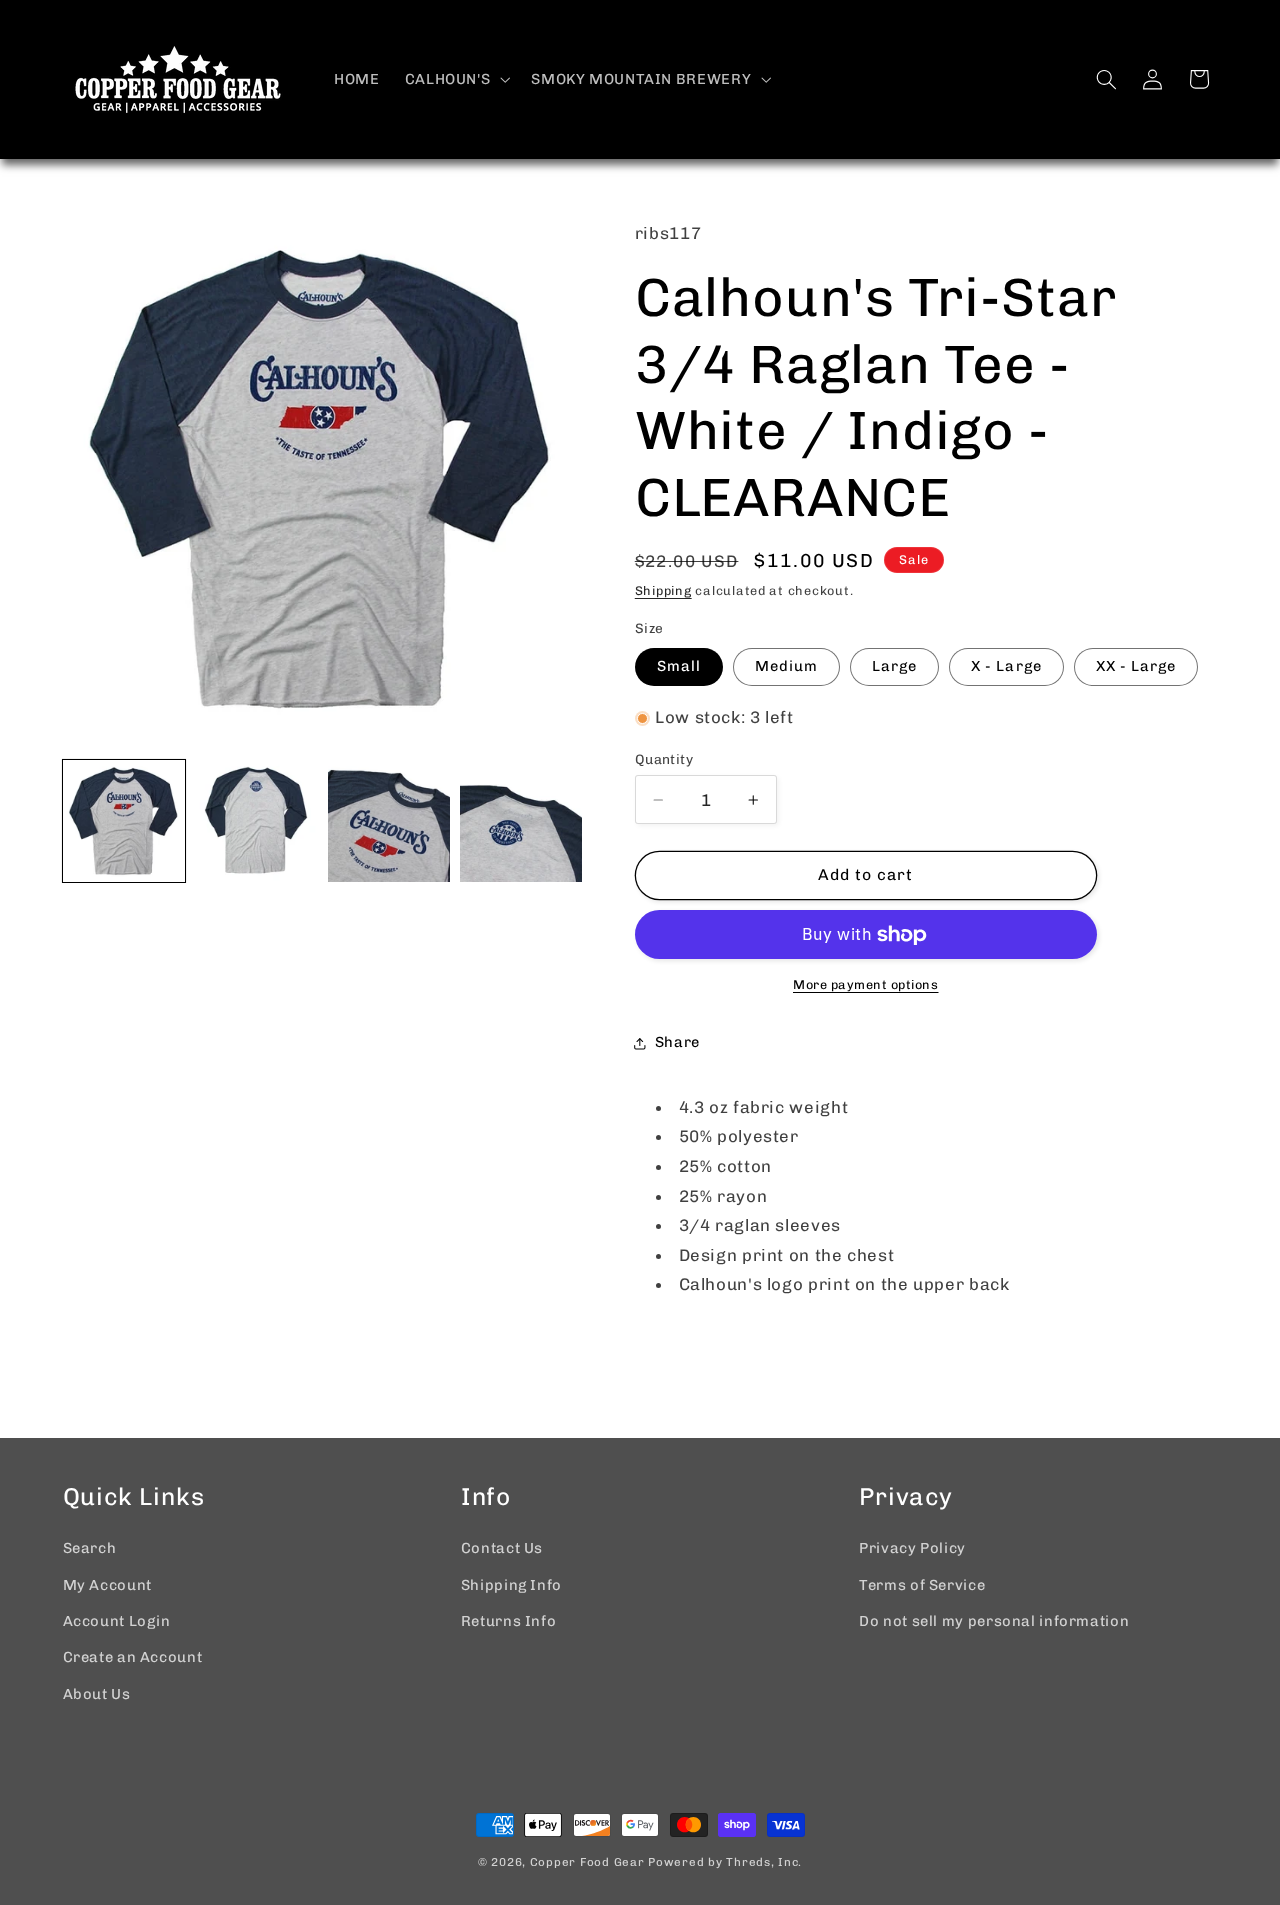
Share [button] (677, 1042)
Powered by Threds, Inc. (725, 1862)
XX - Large (1136, 666)
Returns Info (509, 1621)
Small (679, 666)
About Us (97, 1694)
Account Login (117, 1621)
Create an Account (133, 1657)
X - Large (1006, 666)
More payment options (866, 984)
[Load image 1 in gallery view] (124, 821)
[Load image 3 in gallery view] (389, 821)
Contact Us (502, 1548)
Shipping (663, 590)
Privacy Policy (912, 1548)
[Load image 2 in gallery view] (256, 821)
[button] (455, 79)
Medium (786, 666)
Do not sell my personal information (994, 1621)
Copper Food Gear (587, 1862)
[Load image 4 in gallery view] (521, 821)
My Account (107, 1585)
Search (90, 1548)
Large (894, 666)
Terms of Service (922, 1585)
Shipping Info (511, 1585)
